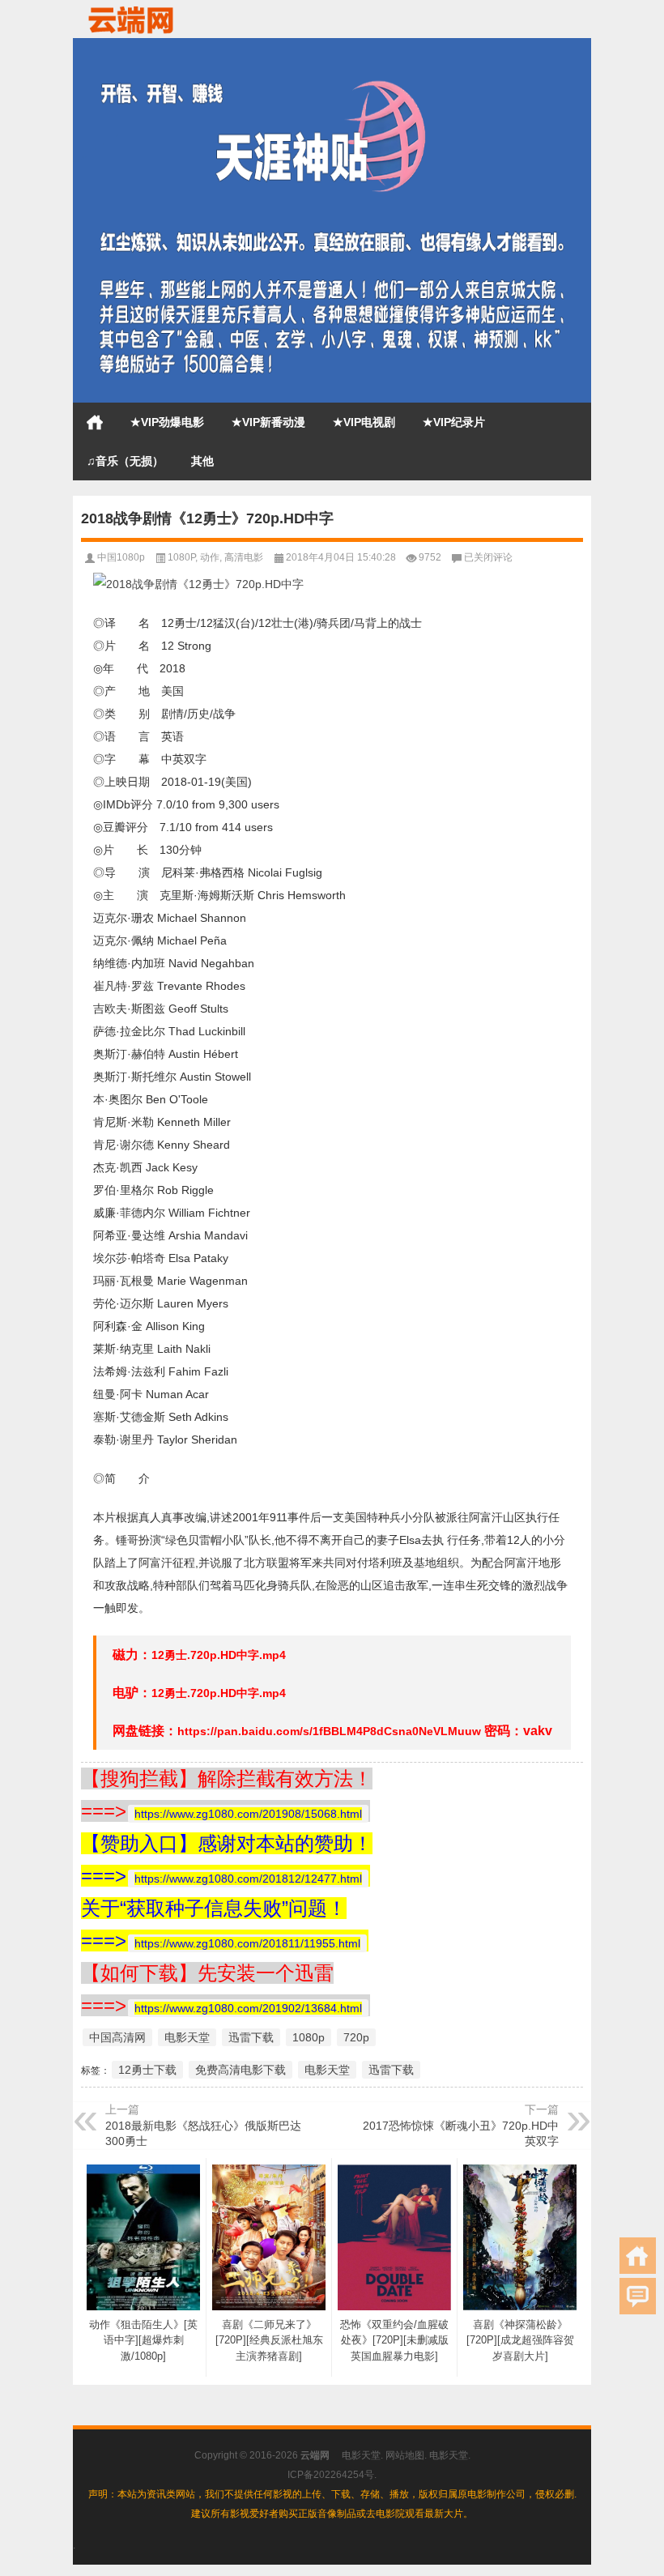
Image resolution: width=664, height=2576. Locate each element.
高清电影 (244, 557)
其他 (202, 461)
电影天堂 (187, 2037)
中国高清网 (117, 2037)
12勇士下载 (147, 2070)
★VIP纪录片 (454, 422)
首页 (95, 422)
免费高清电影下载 (240, 2070)
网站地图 (405, 2455)
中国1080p (121, 557)
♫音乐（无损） (125, 461)
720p (356, 2037)
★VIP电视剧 (364, 422)
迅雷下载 (251, 2037)
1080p (309, 2037)
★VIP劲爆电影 (167, 422)
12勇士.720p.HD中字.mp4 (219, 1655)
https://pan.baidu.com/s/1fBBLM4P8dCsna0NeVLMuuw (329, 1731)
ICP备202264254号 (331, 2475)
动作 (210, 557)
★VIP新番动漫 (268, 422)
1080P (181, 557)
